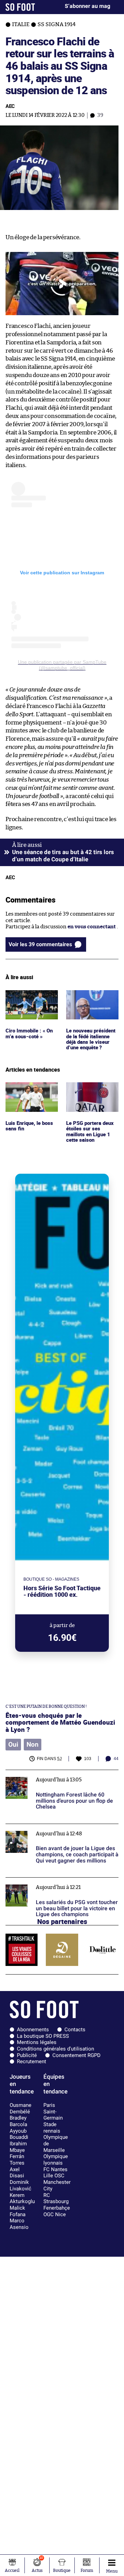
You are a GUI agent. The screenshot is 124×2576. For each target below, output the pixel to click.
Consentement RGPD (76, 2055)
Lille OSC (54, 2176)
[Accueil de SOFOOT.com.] (20, 7)
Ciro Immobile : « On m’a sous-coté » (30, 996)
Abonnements (33, 2030)
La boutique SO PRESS (43, 2036)
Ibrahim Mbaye (18, 2147)
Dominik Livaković (20, 2185)
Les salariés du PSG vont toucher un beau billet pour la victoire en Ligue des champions (62, 1884)
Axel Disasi (17, 2173)
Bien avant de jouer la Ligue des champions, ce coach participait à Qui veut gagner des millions (61, 1833)
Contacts (75, 2030)
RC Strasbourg (56, 2198)
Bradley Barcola (18, 2121)
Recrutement (32, 2061)
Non (33, 1745)
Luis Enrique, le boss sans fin (30, 1088)
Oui (13, 1745)
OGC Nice (55, 2214)
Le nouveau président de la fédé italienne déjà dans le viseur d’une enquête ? (92, 1003)
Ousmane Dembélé (20, 2108)
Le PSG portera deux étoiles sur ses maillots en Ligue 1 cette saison (91, 1095)
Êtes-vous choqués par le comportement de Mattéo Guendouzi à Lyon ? (60, 1722)
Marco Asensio (19, 2224)
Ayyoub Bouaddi (19, 2134)
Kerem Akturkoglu (22, 2198)
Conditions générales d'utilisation (55, 2049)
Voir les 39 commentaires (40, 944)
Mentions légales (37, 2042)
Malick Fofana (18, 2211)
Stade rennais (52, 2128)
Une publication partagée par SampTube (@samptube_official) (62, 665)
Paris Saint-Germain (53, 2111)
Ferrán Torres (17, 2160)
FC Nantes (55, 2169)
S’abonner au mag (87, 6)
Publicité (27, 2055)
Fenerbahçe (57, 2208)
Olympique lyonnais (56, 2160)
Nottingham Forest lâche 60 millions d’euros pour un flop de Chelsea (59, 1776)
